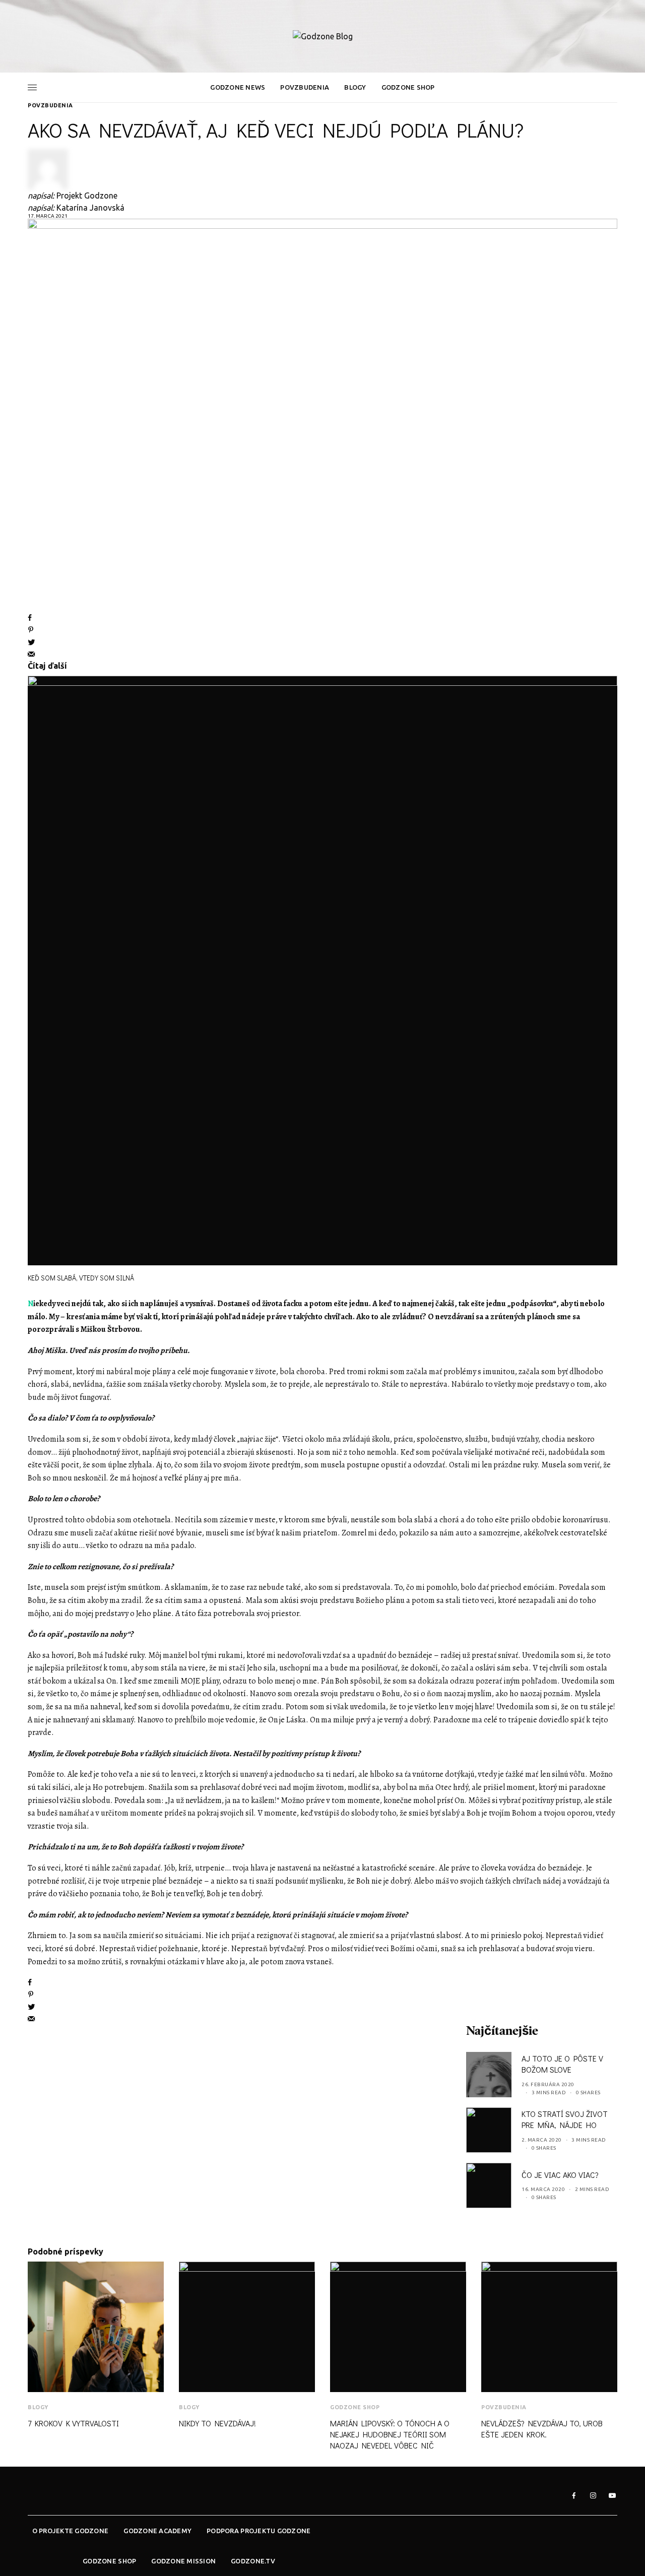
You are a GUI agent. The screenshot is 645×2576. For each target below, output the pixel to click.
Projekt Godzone (87, 196)
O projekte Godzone (71, 2531)
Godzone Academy (157, 2531)
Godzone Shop (355, 2407)
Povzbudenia (50, 105)
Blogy (38, 2407)
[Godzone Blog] (323, 36)
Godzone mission (183, 2561)
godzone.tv (253, 2561)
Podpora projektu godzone (259, 2531)
